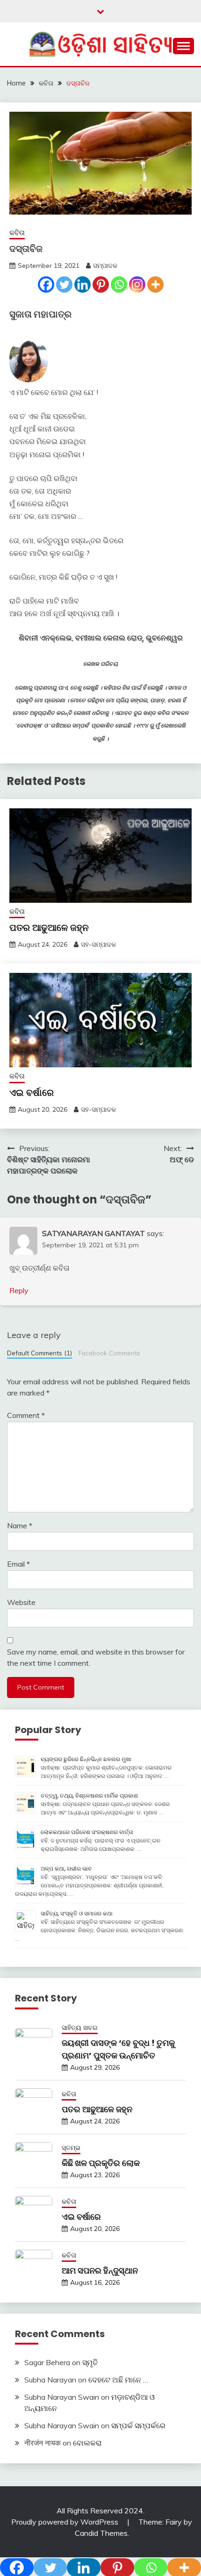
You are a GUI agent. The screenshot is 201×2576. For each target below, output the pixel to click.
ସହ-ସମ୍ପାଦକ (98, 944)
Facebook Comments (109, 1353)
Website (21, 1602)
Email (18, 1564)
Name (20, 1525)
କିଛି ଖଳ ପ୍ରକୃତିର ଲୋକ (101, 2163)
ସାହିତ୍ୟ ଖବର (80, 2028)
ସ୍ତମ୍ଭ (71, 2148)
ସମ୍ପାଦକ (105, 266)
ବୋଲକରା (87, 2443)
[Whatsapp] (119, 284)
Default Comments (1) (39, 1353)
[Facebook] (46, 284)
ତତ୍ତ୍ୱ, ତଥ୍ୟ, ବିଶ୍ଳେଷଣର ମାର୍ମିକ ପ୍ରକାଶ (89, 1795)
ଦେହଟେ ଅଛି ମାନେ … (118, 2380)
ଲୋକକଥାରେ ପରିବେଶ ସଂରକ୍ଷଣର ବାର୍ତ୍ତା (87, 1832)
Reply (19, 1290)
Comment (26, 1415)
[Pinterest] (101, 284)
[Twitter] (64, 284)
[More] (155, 284)
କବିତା (17, 233)
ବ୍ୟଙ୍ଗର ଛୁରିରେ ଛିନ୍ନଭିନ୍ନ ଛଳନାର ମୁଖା (86, 1759)
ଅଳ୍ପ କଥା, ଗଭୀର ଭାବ (66, 1868)
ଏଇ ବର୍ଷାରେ (32, 1093)
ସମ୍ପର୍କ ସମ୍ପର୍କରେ (138, 2425)
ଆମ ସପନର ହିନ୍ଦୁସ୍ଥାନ (100, 2270)
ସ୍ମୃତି (90, 2362)
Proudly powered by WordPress (66, 2522)
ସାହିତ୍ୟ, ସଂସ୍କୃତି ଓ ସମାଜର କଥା (77, 1913)
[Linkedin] (83, 284)
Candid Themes (101, 2533)
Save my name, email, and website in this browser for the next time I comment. (96, 1657)
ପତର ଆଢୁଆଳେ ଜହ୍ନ (49, 928)
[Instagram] (137, 284)
